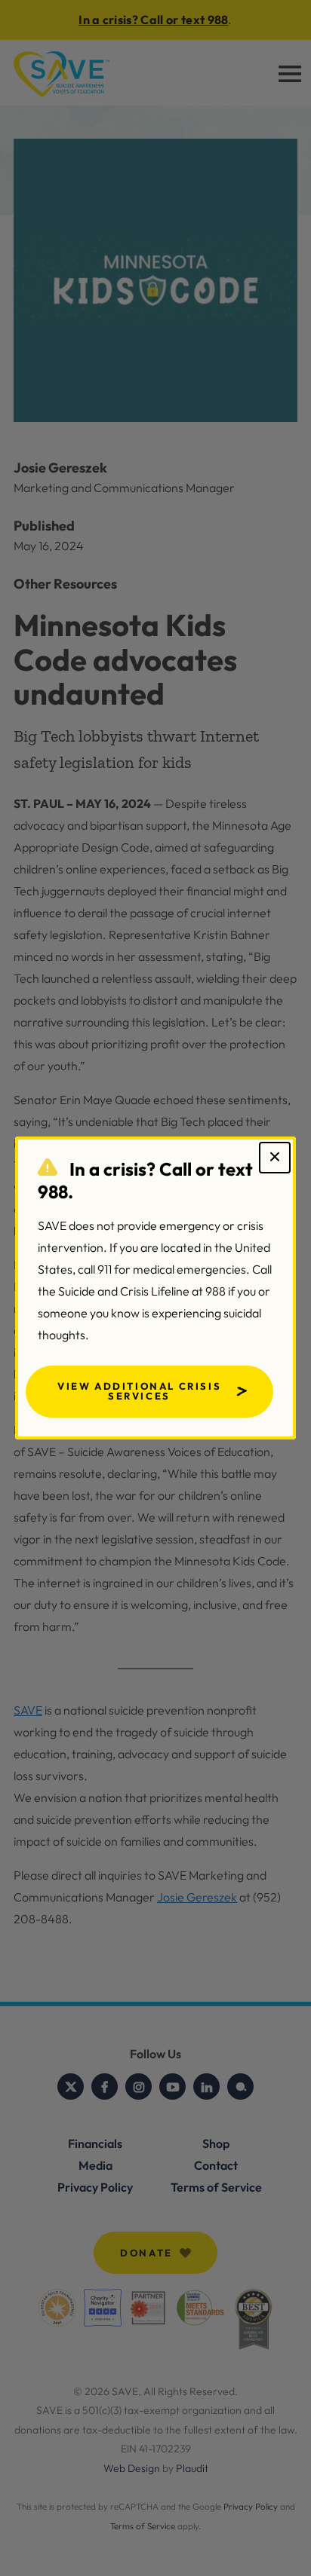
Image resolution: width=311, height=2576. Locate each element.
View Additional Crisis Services (139, 1391)
